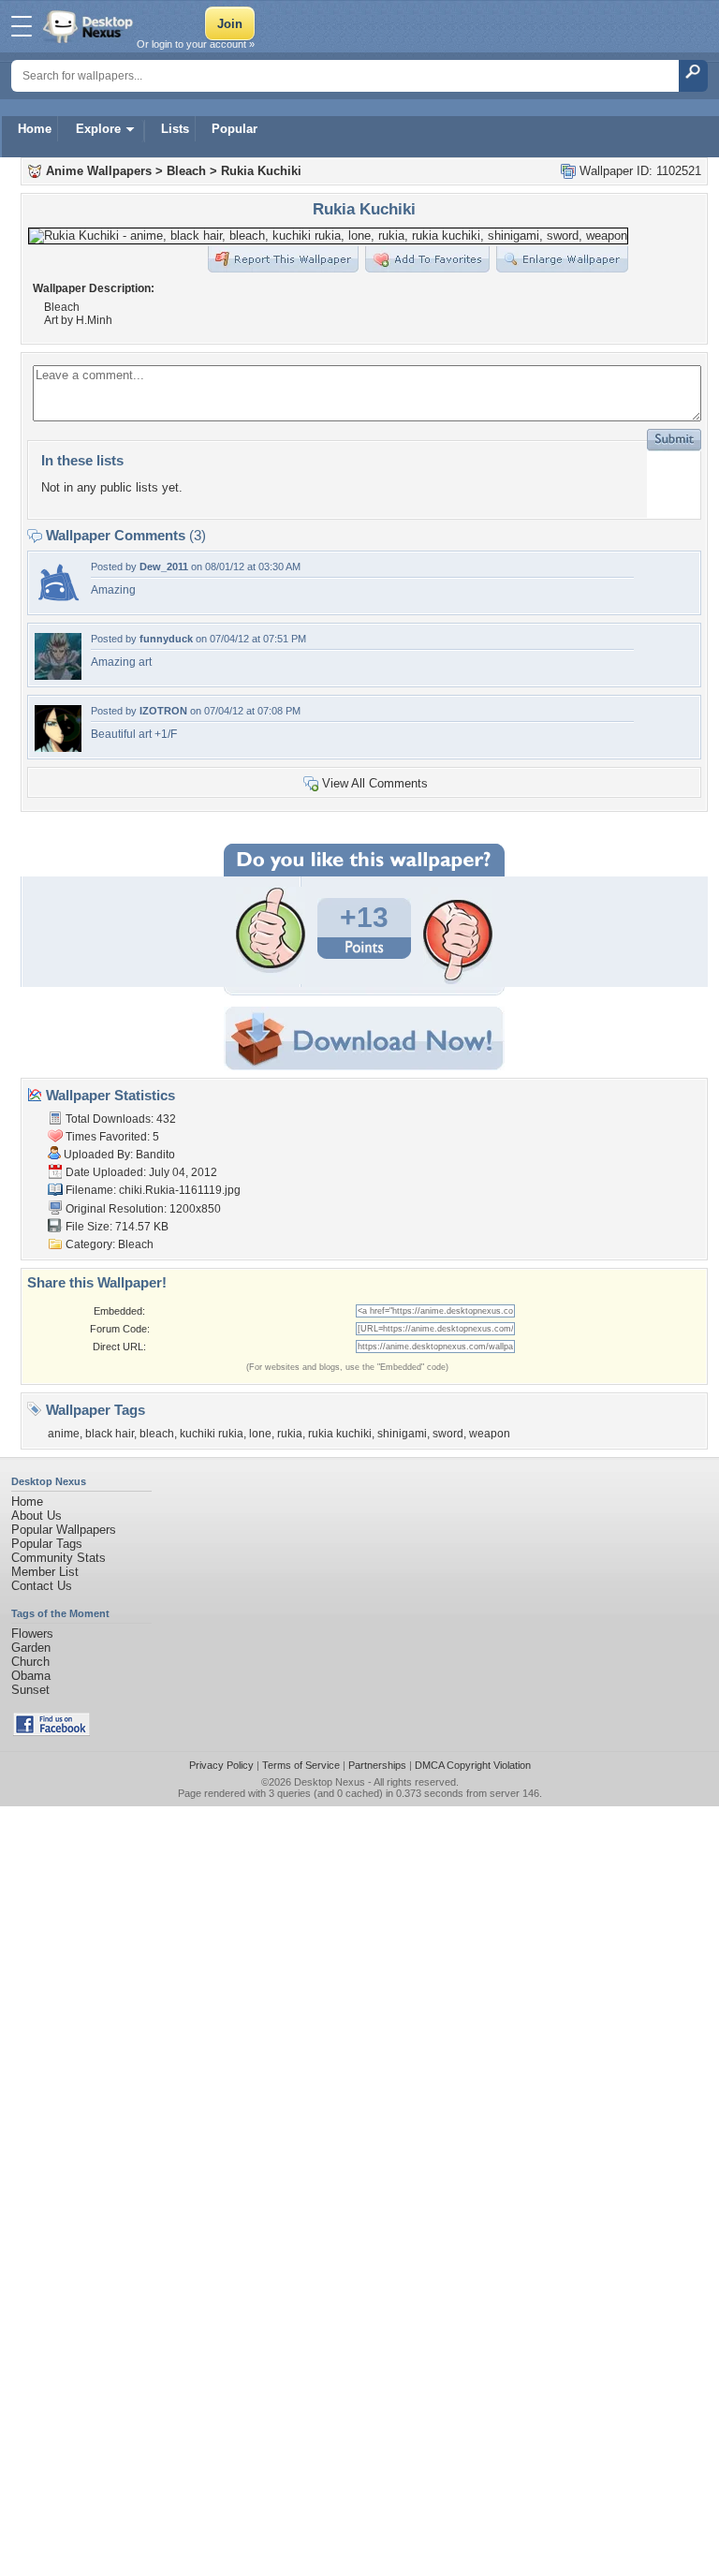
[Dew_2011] (58, 604)
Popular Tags (47, 1544)
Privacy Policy (221, 1765)
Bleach (186, 171)
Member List (45, 1572)
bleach (157, 1434)
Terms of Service (301, 1765)
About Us (37, 1516)
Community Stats (59, 1558)
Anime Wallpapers (99, 171)
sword (448, 1434)
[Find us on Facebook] (51, 1732)
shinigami (402, 1434)
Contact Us (42, 1586)
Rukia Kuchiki (261, 171)
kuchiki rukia (212, 1434)
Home (35, 129)
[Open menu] (22, 26)
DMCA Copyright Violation (473, 1765)
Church (30, 1662)
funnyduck (166, 639)
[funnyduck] (58, 676)
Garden (31, 1648)
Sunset (30, 1690)
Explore (98, 129)
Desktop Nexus (330, 1782)
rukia (290, 1434)
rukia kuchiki (340, 1434)
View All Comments (375, 783)
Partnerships (377, 1765)
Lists (175, 129)
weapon (490, 1434)
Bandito (155, 1155)
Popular (235, 129)
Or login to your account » (196, 44)
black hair (110, 1434)
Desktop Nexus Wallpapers (90, 26)
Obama (31, 1676)
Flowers (32, 1634)
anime (64, 1434)
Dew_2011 (164, 567)
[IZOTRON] (58, 748)
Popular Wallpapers (64, 1530)
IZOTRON (163, 711)
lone (260, 1434)
